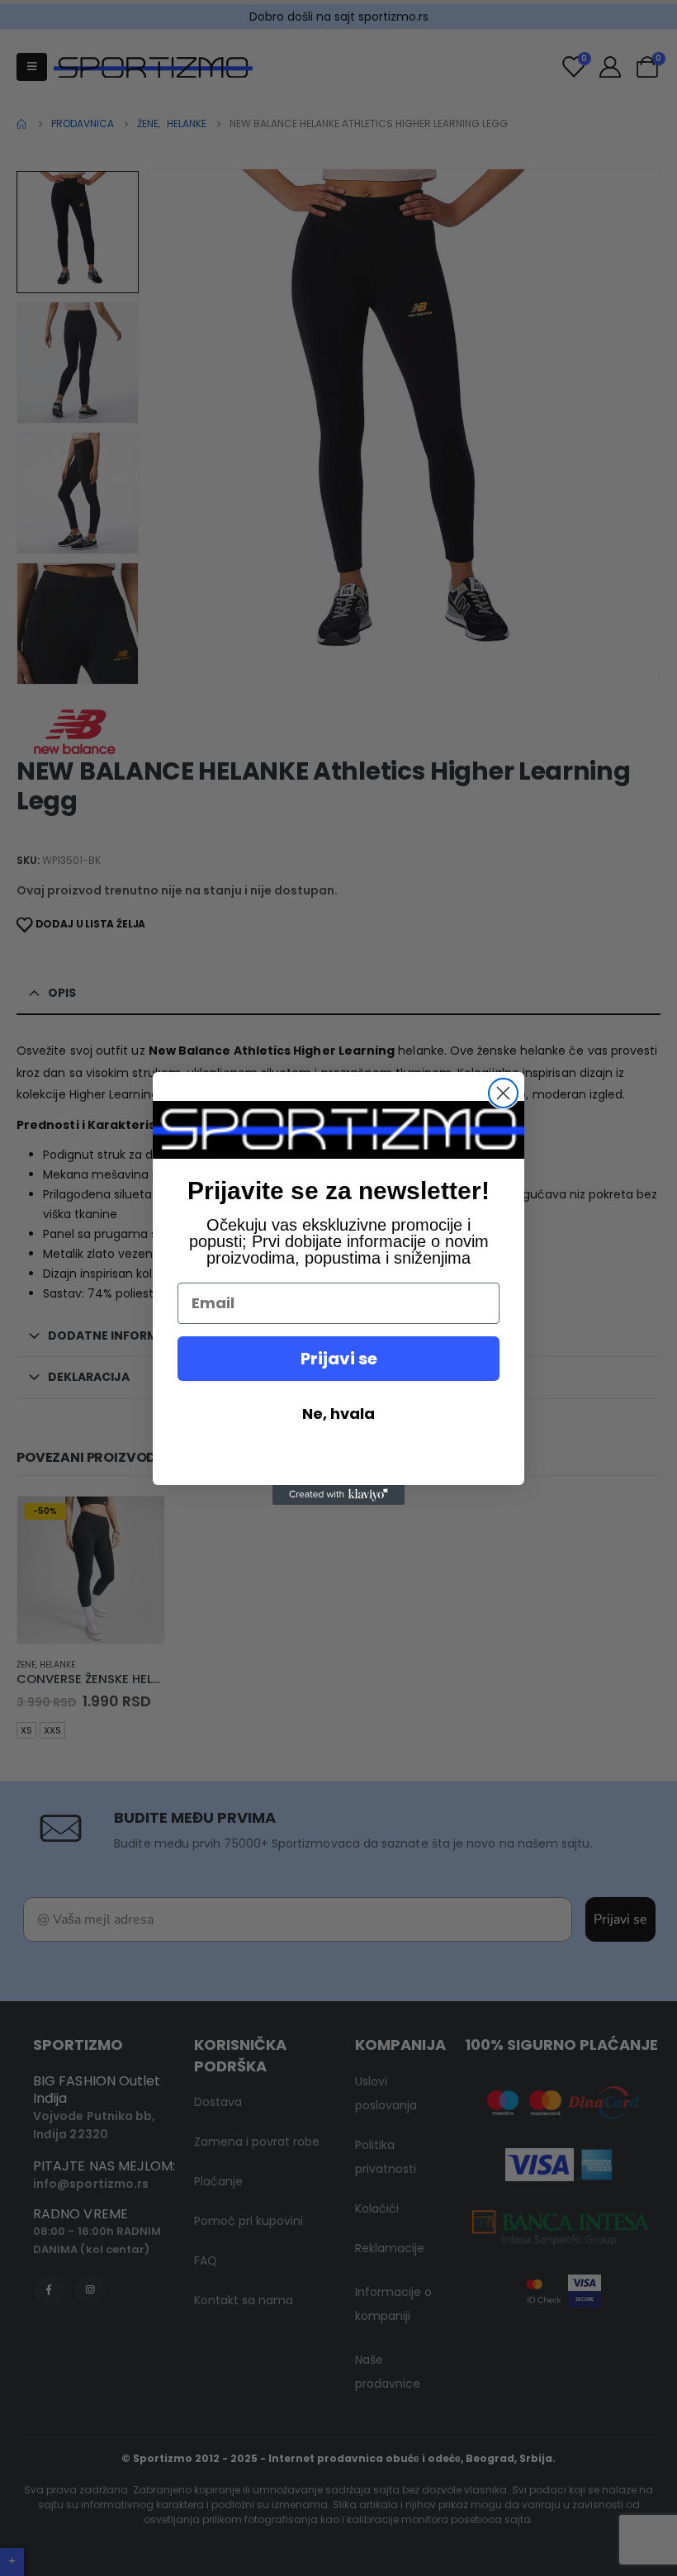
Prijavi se (339, 1359)
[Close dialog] (503, 1093)
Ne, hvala (338, 1414)
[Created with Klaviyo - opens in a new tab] (338, 1495)
